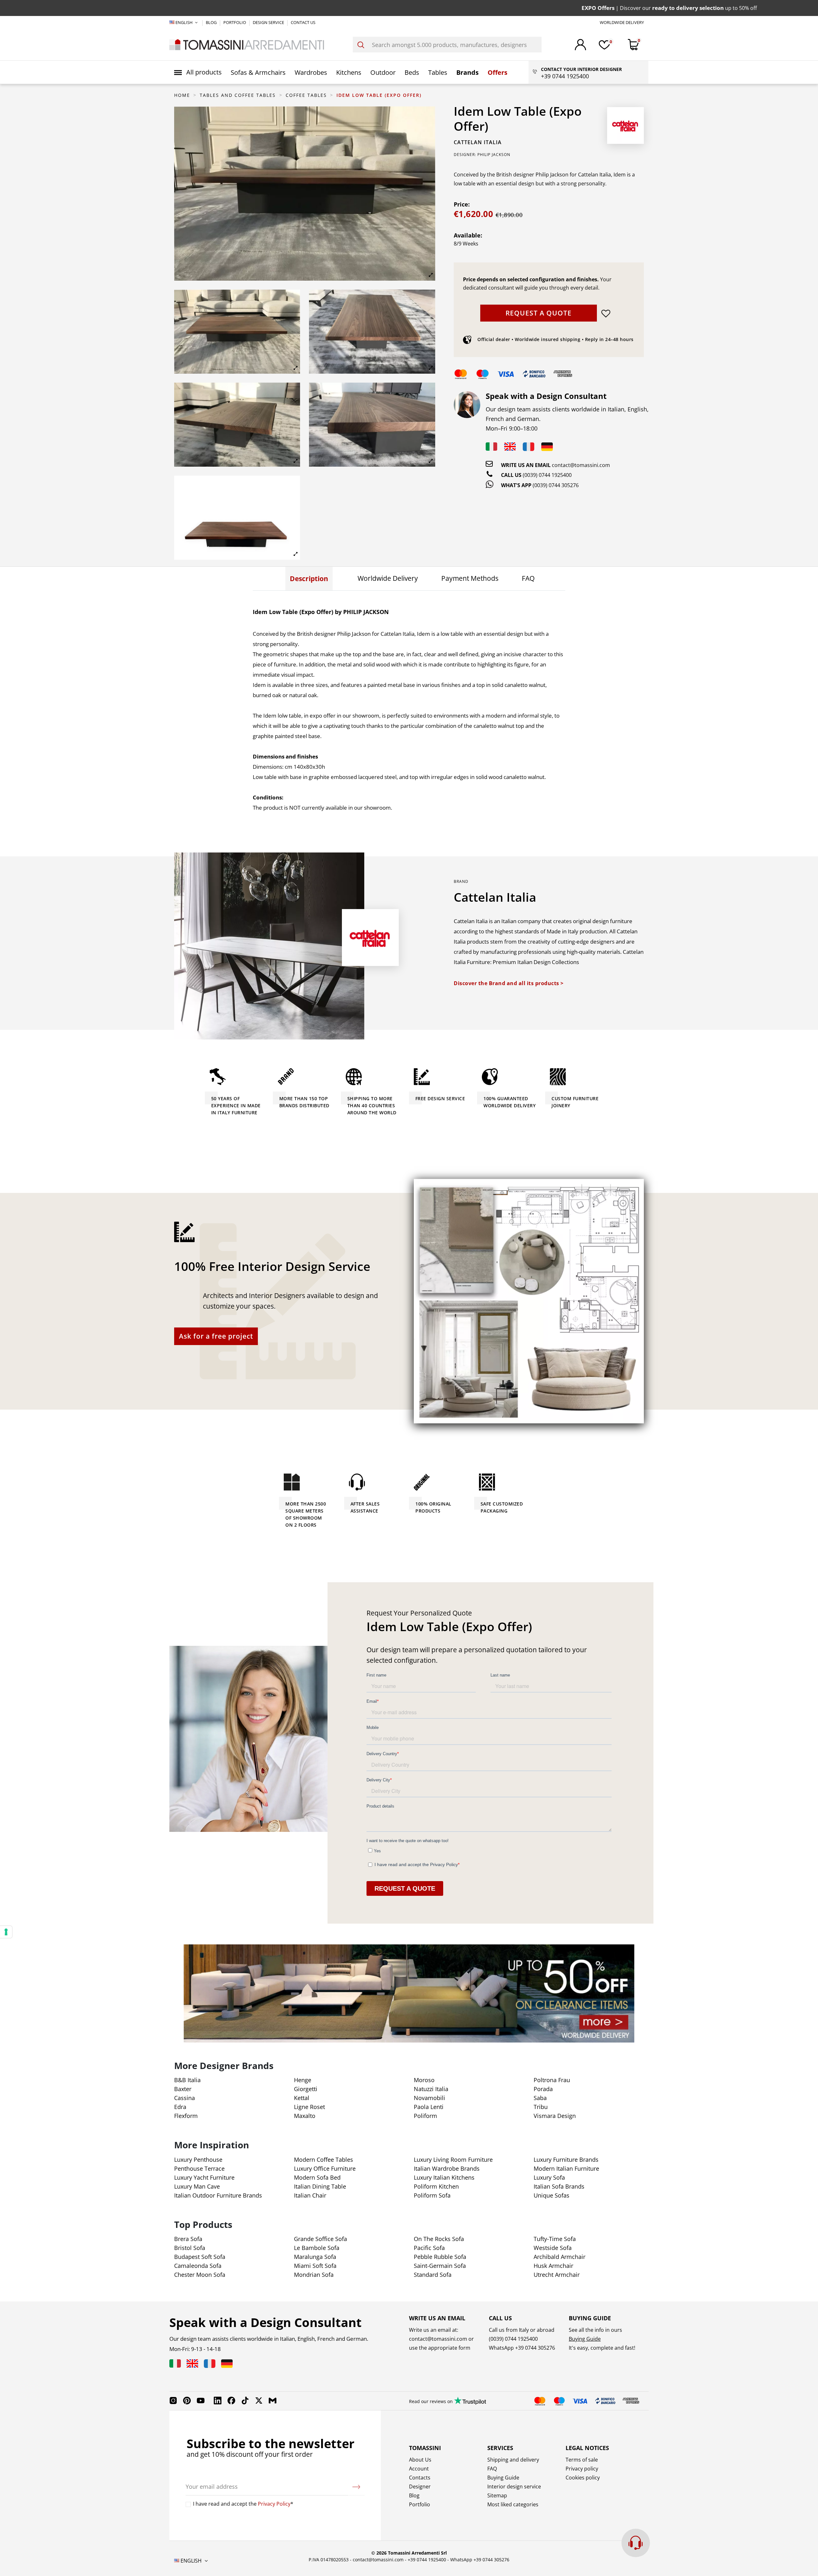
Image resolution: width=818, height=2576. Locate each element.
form (464, 2348)
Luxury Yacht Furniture (204, 2177)
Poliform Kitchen (436, 2186)
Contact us (303, 22)
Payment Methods (470, 578)
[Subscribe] (356, 2487)
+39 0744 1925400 (427, 2560)
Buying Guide (585, 2339)
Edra (180, 2107)
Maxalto (305, 2116)
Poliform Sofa (432, 2195)
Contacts (420, 2478)
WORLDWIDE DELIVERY (622, 22)
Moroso (424, 2080)
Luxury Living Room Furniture (453, 2160)
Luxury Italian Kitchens (444, 2177)
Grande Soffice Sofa (320, 2239)
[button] (198, 72)
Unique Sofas (552, 2195)
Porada (543, 2089)
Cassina (185, 2098)
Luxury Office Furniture (325, 2168)
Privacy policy (582, 2469)
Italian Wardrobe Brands (447, 2168)
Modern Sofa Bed (317, 2177)
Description (309, 579)
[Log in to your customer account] (580, 45)
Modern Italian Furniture (566, 2168)
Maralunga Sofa (315, 2257)
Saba (540, 2098)
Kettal (302, 2098)
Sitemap (497, 2495)
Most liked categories (513, 2504)
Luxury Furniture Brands (566, 2160)
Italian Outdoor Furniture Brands (218, 2195)
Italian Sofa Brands (559, 2186)
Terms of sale (582, 2460)
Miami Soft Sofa (315, 2266)
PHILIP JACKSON (494, 155)
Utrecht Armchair (557, 2275)
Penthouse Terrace (199, 2168)
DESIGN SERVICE (269, 22)
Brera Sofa (188, 2239)
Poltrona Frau (552, 2080)
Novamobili (429, 2098)
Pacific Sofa (429, 2248)
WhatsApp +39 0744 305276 (480, 2560)
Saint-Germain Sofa (440, 2266)
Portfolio (420, 2504)
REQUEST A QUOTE (539, 313)
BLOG (212, 22)
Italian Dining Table (320, 2186)
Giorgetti (306, 2089)
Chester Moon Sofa (200, 2275)
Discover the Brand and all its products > (509, 983)
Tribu (541, 2107)
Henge (303, 2080)
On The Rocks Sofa (439, 2239)
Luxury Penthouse (198, 2160)
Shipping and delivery (513, 2460)
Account (419, 2469)
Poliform (425, 2116)
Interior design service (514, 2487)
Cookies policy (583, 2478)
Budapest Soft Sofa (200, 2257)
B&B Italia (187, 2080)
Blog (414, 2495)
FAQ (528, 578)
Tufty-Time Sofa (555, 2239)
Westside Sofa (553, 2248)
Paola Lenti (429, 2107)
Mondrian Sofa (314, 2275)
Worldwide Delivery (388, 578)
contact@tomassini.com (581, 465)
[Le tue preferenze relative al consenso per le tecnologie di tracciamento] (6, 1932)
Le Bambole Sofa (317, 2248)
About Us (420, 2460)
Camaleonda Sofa (198, 2266)
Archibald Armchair (559, 2257)
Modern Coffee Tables (324, 2160)
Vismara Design (555, 2116)
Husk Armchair (553, 2266)
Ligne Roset (309, 2107)
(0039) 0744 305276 (556, 485)
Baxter (183, 2089)
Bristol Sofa (190, 2248)
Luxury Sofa (549, 2177)
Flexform (186, 2116)
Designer (420, 2487)
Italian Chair (310, 2195)
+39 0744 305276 (535, 2348)
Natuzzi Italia (431, 2089)
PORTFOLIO (235, 22)
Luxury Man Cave (197, 2186)
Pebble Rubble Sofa (440, 2257)
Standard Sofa (433, 2275)
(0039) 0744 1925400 (547, 475)
